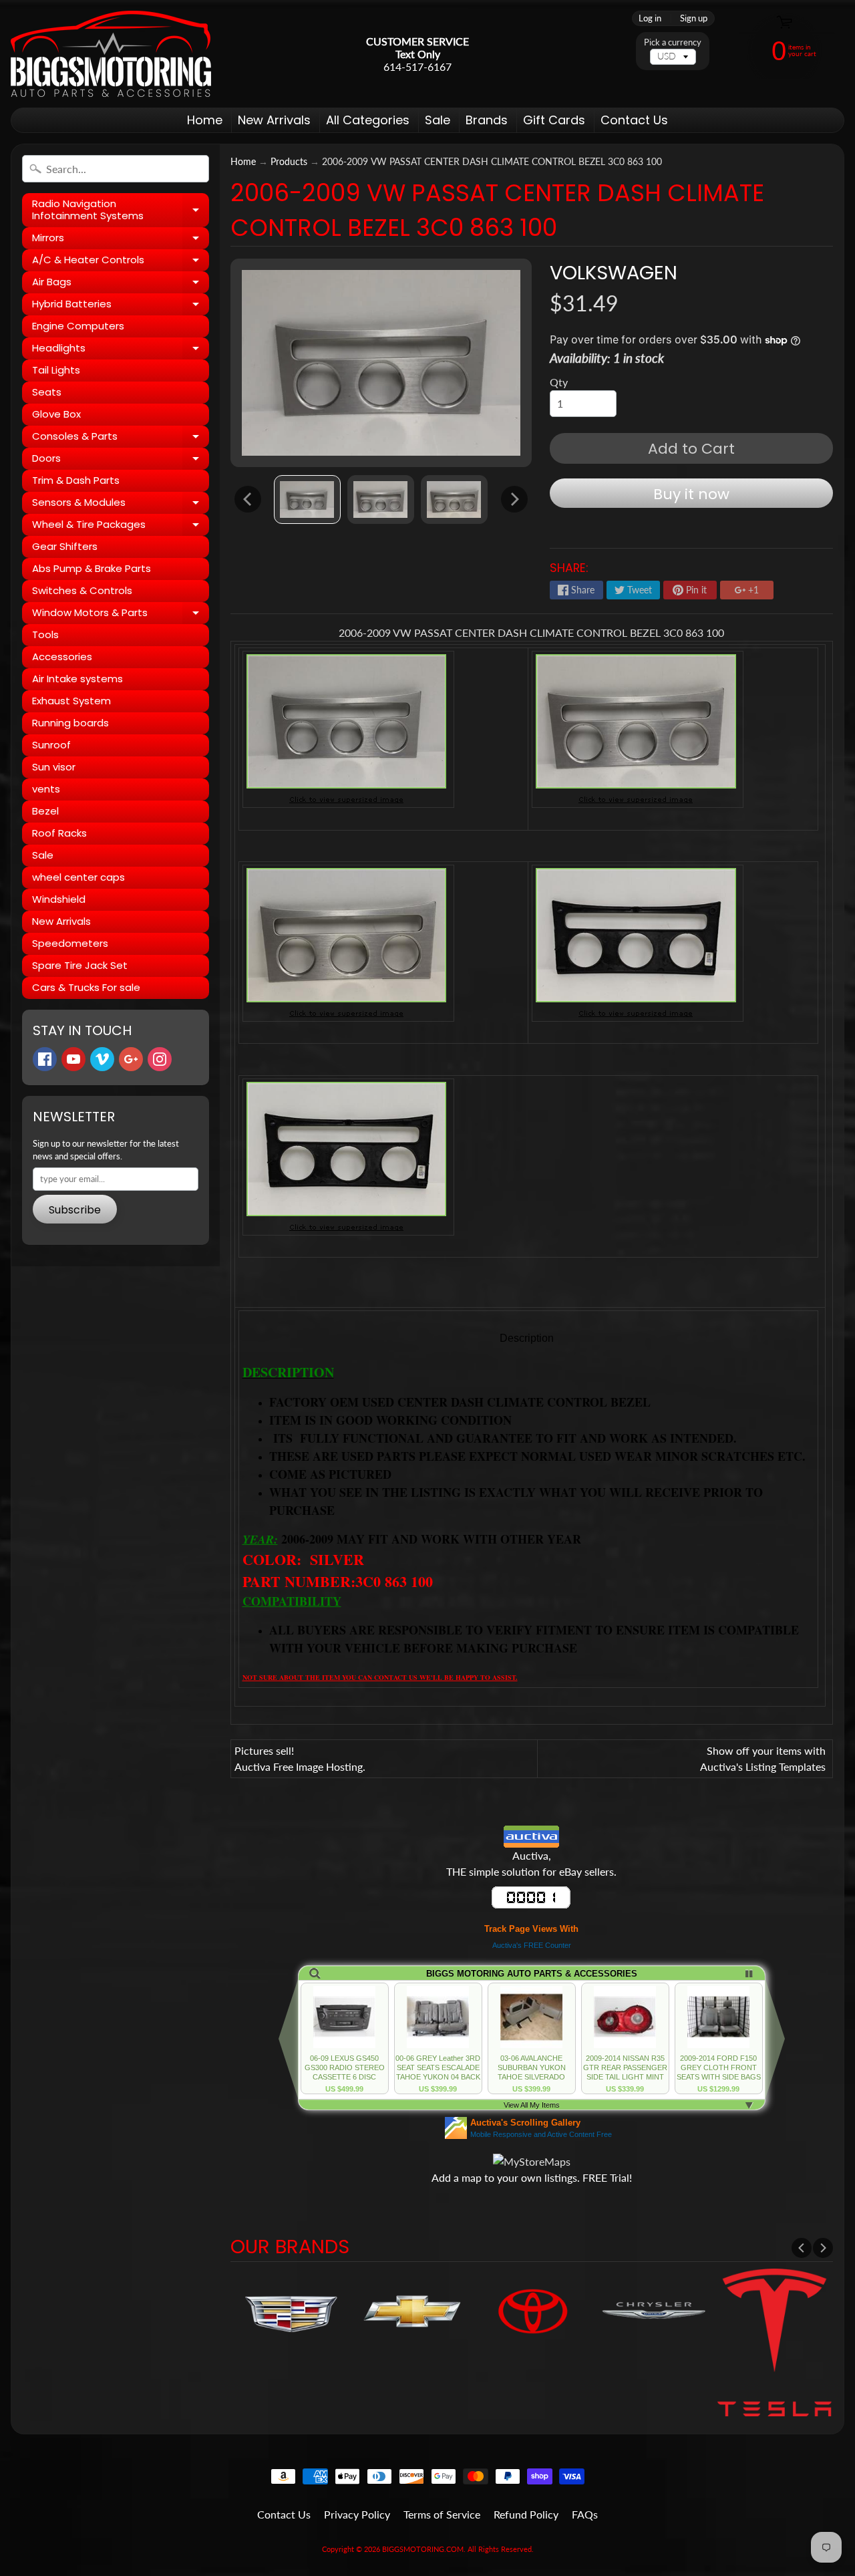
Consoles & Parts (121, 438)
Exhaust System (71, 701)
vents (46, 789)
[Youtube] (73, 1059)
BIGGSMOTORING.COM (423, 2549)
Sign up (694, 18)
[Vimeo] (102, 1059)
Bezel (45, 811)
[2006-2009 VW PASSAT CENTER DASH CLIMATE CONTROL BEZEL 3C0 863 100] (307, 499)
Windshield (59, 899)
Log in (650, 18)
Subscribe (75, 1210)
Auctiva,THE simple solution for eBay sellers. (531, 1863)
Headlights (121, 350)
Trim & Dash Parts (76, 480)
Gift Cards (554, 120)
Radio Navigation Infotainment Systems (121, 210)
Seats (47, 392)
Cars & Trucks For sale (86, 987)
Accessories (62, 657)
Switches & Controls (82, 590)
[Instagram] (160, 1059)
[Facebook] (45, 1059)
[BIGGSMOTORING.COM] (111, 54)
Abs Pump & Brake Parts (92, 568)
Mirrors (121, 240)
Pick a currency (673, 42)
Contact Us (634, 120)
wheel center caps (78, 877)
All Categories (368, 120)
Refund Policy (526, 2514)
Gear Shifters (65, 546)
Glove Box (56, 414)
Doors (121, 460)
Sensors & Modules (121, 505)
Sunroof (51, 745)
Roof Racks (59, 833)
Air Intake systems (77, 679)
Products (289, 162)
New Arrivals (274, 120)
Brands (487, 120)
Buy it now (691, 494)
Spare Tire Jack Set (80, 965)
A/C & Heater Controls (121, 262)
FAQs (585, 2514)
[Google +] (131, 1059)
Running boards (70, 723)
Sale (438, 120)
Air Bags (121, 284)
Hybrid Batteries (121, 306)
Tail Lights (56, 370)
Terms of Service (442, 2514)
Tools (45, 634)
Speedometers (70, 943)
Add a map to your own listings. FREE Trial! (532, 2177)
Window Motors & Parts (121, 615)
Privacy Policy (357, 2514)
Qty (559, 382)
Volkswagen (614, 273)
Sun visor (54, 767)
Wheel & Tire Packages (121, 527)
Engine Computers (78, 326)
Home (205, 120)
